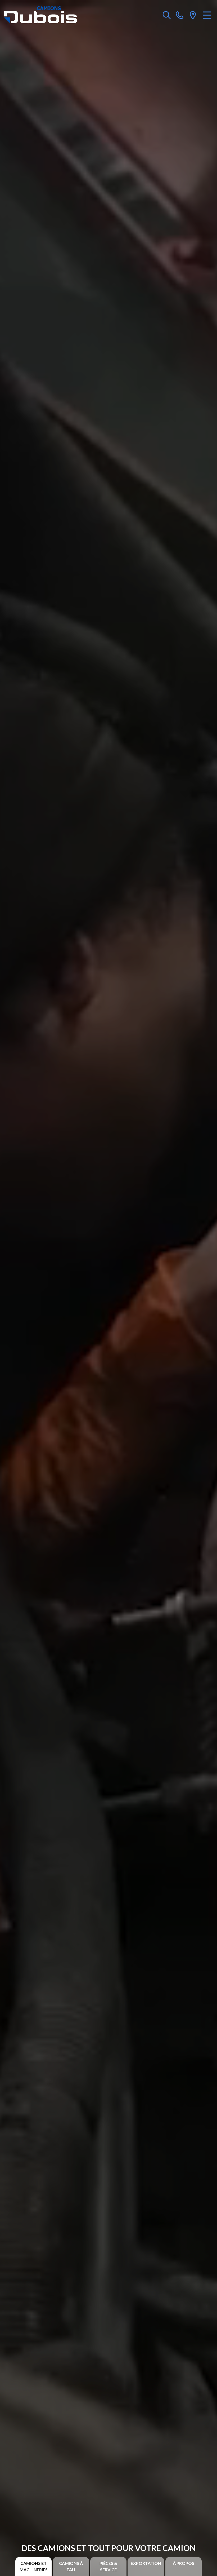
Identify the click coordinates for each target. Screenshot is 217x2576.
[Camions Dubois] (40, 15)
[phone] (180, 15)
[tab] (33, 2566)
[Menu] (207, 15)
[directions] (193, 15)
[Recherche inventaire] (167, 15)
